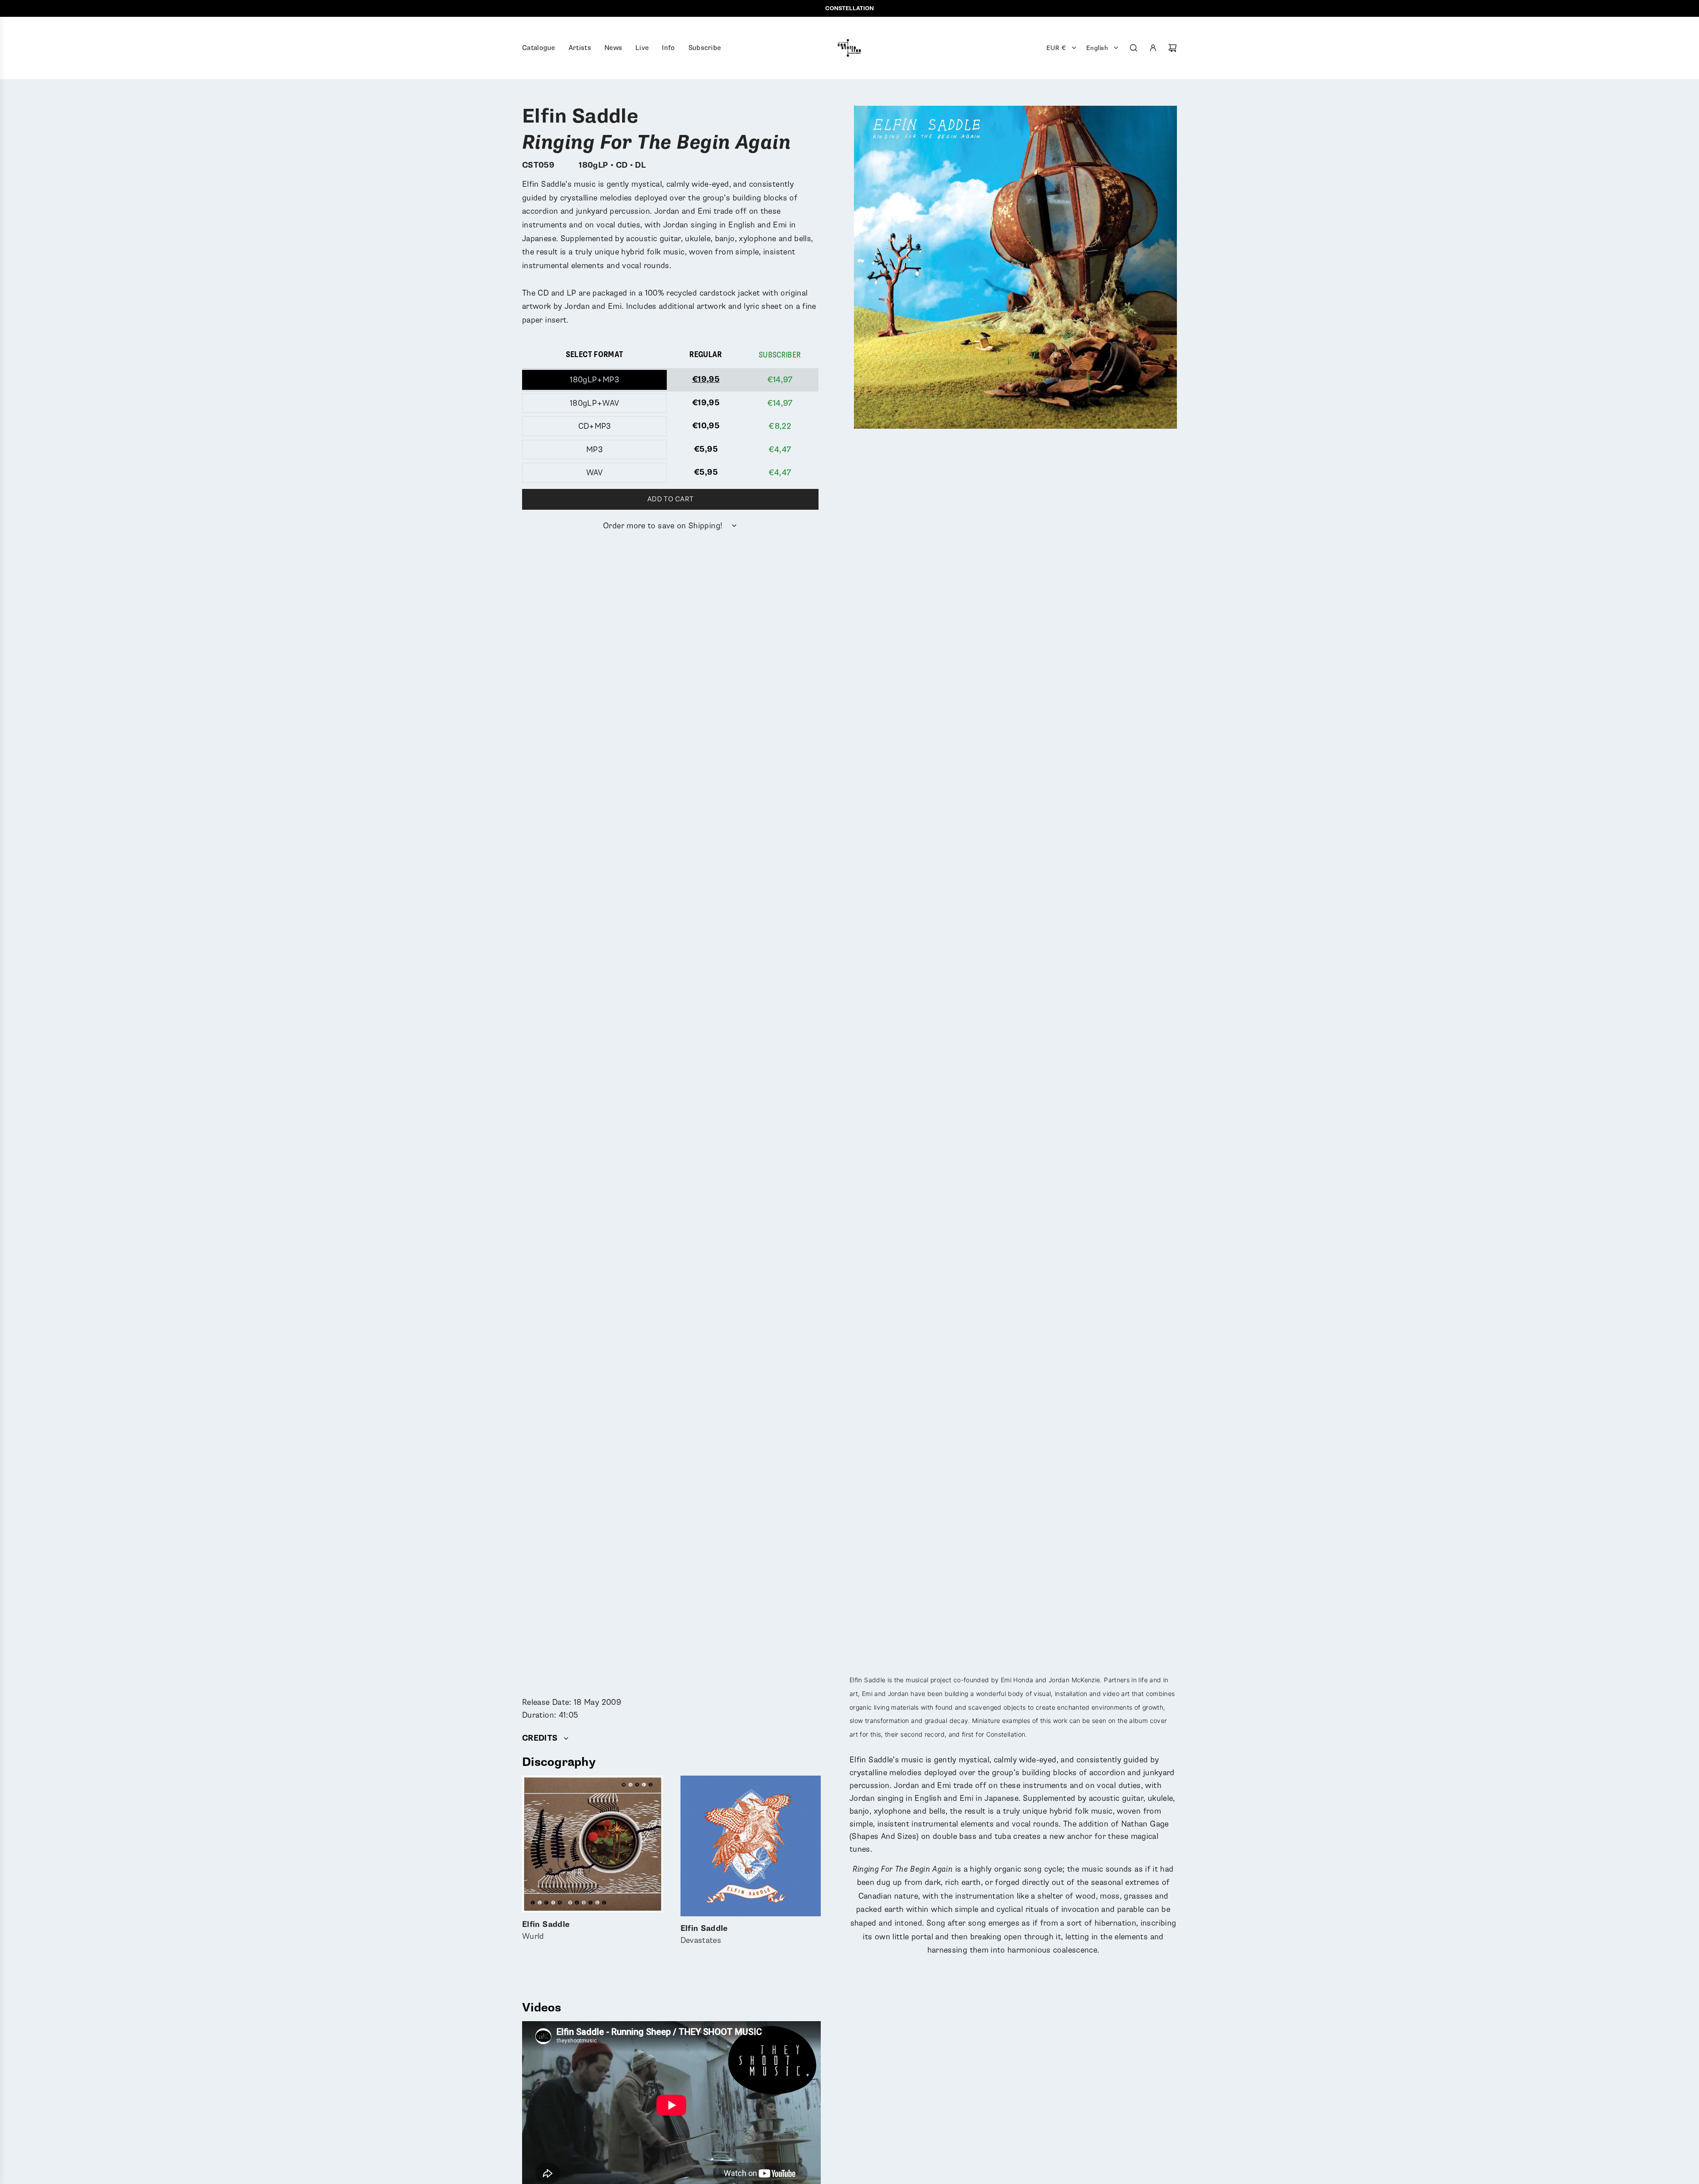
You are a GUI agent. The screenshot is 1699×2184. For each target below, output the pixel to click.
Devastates (704, 1935)
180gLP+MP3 (594, 380)
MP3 (594, 450)
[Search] (1134, 48)
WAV (595, 473)
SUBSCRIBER (780, 355)
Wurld (546, 1931)
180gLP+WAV (595, 403)
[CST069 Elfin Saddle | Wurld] (592, 1844)
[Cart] (1172, 48)
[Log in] (1153, 48)
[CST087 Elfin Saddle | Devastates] (751, 1846)
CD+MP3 (595, 426)
